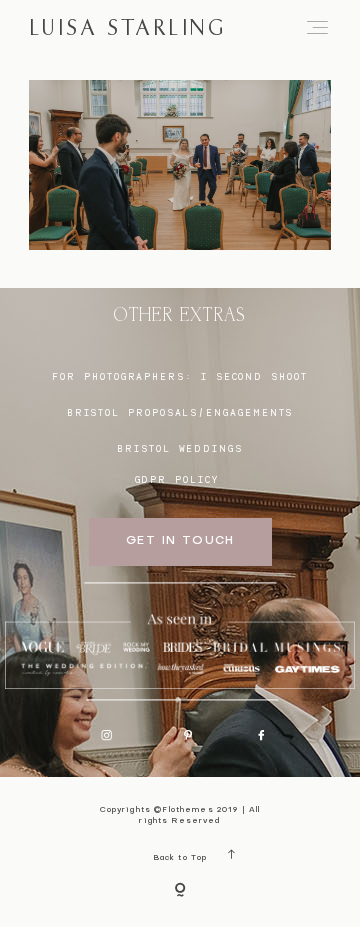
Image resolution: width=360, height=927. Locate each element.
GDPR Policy (177, 479)
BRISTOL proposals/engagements (180, 412)
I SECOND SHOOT (254, 376)
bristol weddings (180, 448)
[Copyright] (180, 891)
